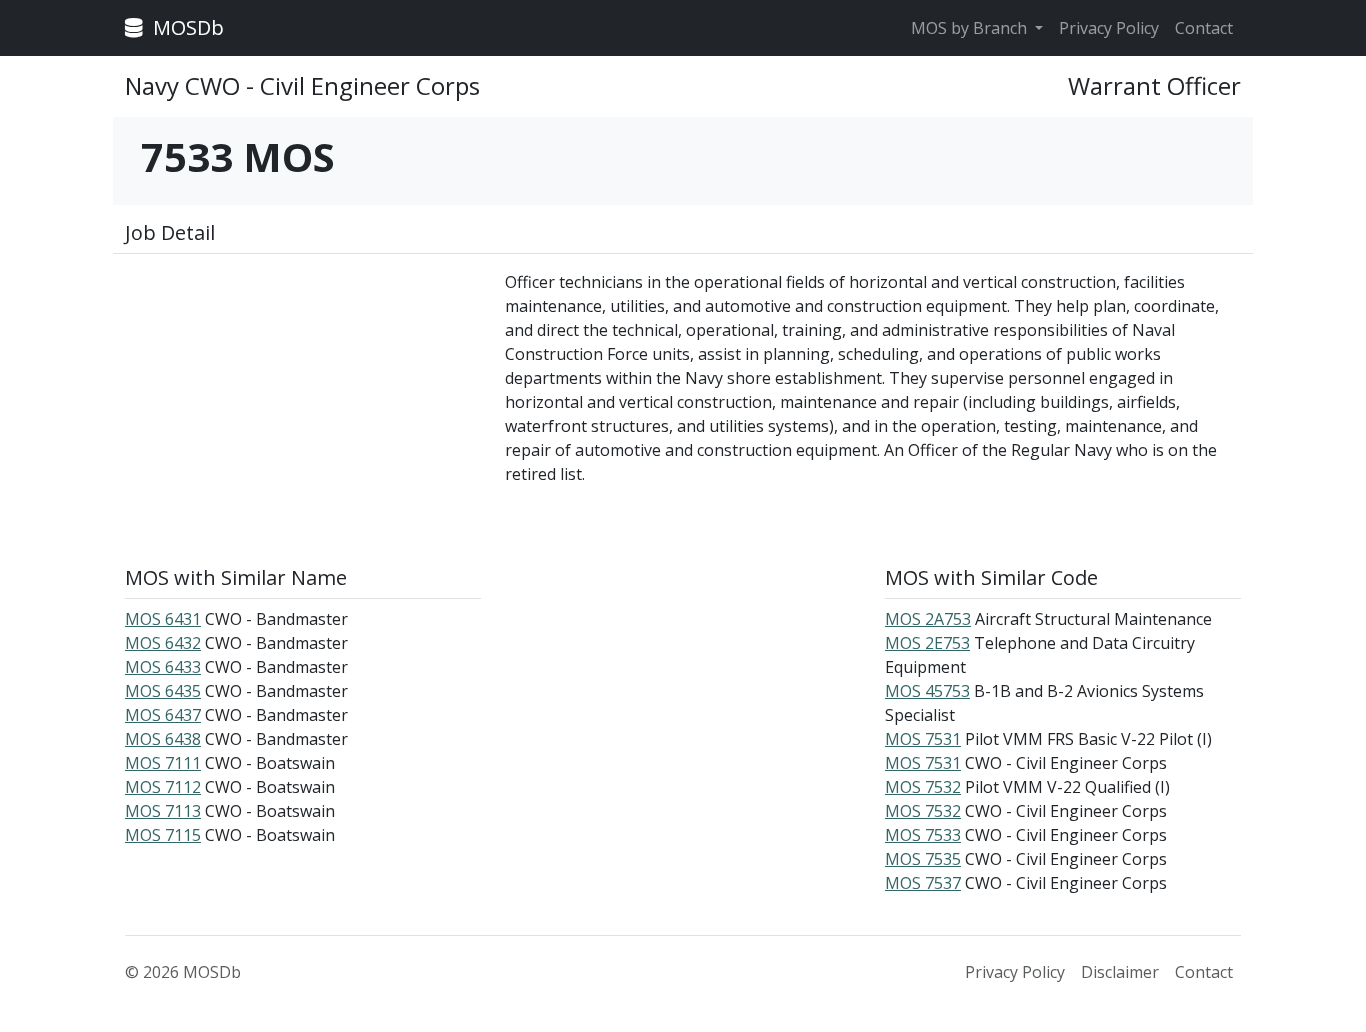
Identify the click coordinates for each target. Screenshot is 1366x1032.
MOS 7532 (923, 787)
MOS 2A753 (928, 619)
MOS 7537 (923, 883)
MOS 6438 (163, 739)
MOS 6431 (163, 619)
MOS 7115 (163, 835)
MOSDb (186, 27)
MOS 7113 (163, 811)
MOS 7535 (923, 859)
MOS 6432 (163, 643)
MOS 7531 (923, 739)
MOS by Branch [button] (971, 28)
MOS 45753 (927, 691)
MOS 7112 (163, 787)
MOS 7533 (923, 835)
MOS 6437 (163, 715)
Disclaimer (1120, 972)
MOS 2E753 (927, 643)
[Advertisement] (303, 410)
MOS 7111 (163, 763)
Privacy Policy (1109, 28)
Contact (1204, 28)
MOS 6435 (163, 691)
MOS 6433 (163, 667)
